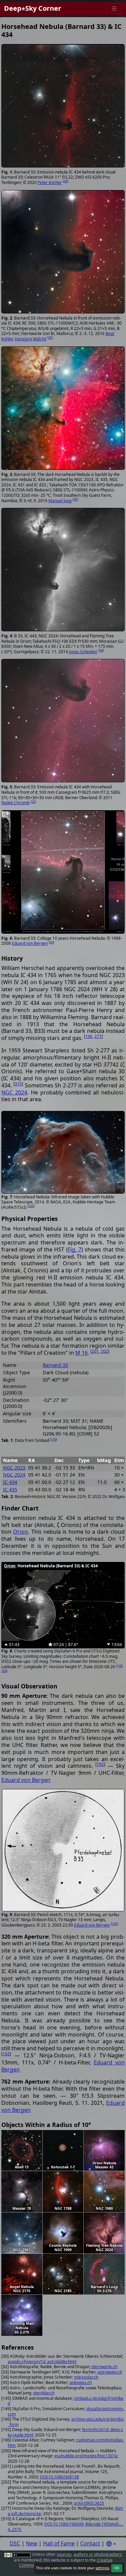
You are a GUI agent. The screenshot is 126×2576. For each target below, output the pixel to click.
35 (50, 338)
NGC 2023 (14, 1468)
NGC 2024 (14, 1092)
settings (102, 2568)
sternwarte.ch (104, 2367)
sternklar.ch (44, 2393)
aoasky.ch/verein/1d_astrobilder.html (42, 2362)
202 (104, 1351)
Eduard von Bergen (30, 943)
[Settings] (111, 2544)
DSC (15, 2543)
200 (31, 1206)
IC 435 (10, 1489)
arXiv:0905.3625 (89, 2503)
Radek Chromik (15, 803)
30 (51, 942)
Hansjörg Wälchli (31, 339)
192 (100, 1764)
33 (66, 181)
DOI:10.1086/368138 (59, 2477)
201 (95, 1351)
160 (4, 1671)
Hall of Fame (59, 2543)
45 (75, 499)
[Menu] (114, 9)
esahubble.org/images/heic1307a (86, 2456)
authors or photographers (98, 2554)
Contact (90, 2543)
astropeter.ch (110, 2372)
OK (117, 2568)
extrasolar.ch (86, 2377)
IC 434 (10, 1482)
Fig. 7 (75, 1249)
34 (101, 650)
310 (18, 1084)
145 (54, 1439)
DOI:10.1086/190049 (64, 2524)
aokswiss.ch (81, 2382)
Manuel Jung (60, 501)
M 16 (81, 1353)
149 (120, 1666)
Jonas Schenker (83, 652)
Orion (20, 1532)
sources (64, 2554)
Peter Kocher (50, 182)
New (32, 2543)
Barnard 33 (55, 1365)
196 (89, 1036)
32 (33, 802)
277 (98, 1036)
